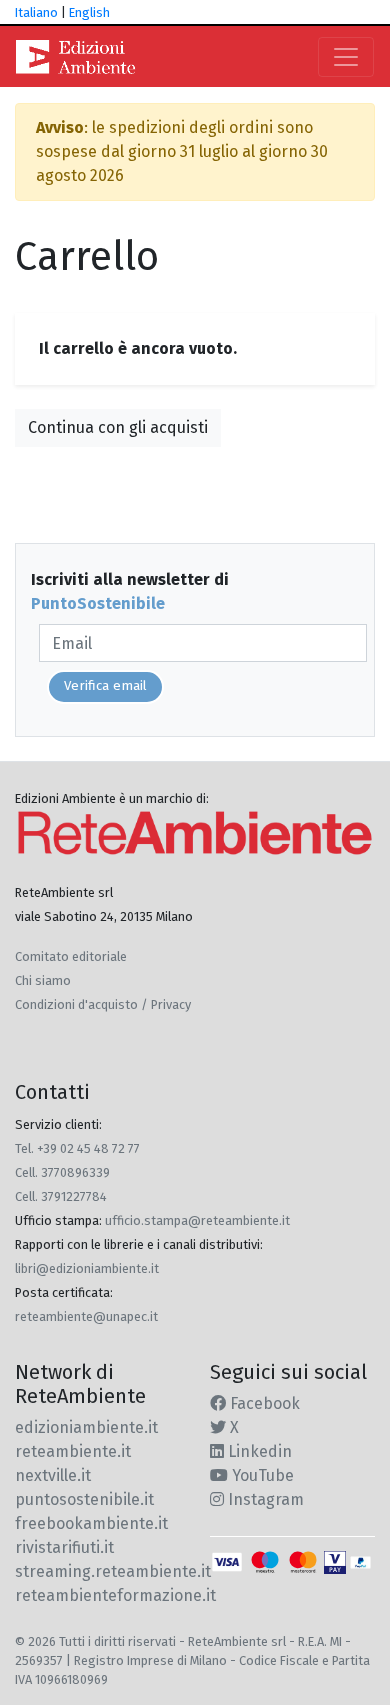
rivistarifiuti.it (64, 1547)
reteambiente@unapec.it (86, 1316)
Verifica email (105, 686)
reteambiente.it (73, 1451)
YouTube (261, 1475)
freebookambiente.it (91, 1523)
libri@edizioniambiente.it (87, 1268)
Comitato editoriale (71, 956)
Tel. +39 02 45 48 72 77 (77, 1148)
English (89, 12)
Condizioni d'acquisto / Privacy (103, 1004)
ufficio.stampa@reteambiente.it (197, 1220)
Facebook (263, 1403)
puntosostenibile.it (84, 1499)
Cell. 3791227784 (61, 1196)
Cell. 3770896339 (62, 1172)
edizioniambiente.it (86, 1427)
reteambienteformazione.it (115, 1595)
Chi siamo (43, 980)
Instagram (264, 1499)
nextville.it (53, 1475)
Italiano (36, 12)
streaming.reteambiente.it (113, 1571)
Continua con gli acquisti (118, 427)
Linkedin (258, 1451)
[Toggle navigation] (346, 57)
